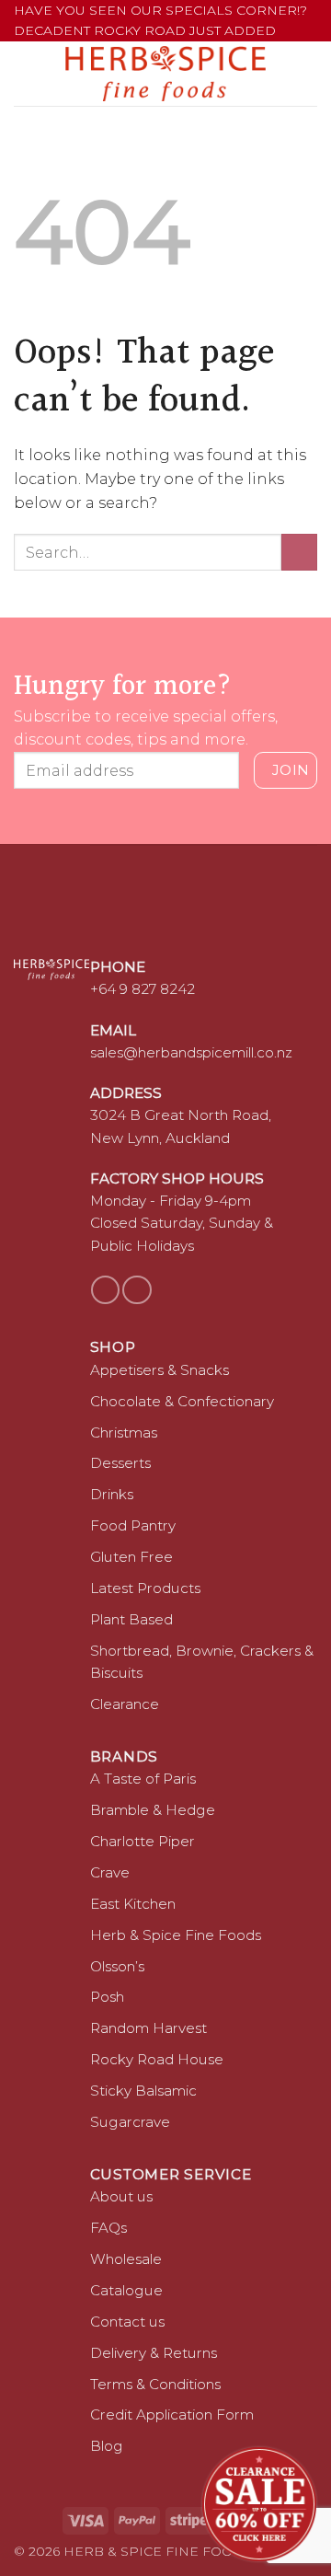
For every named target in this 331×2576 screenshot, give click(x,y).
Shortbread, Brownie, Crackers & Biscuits (202, 1662)
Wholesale (126, 2259)
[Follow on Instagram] (137, 1290)
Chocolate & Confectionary (182, 1401)
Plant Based (131, 1619)
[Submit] (299, 552)
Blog (107, 2446)
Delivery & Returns (154, 2353)
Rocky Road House (157, 2059)
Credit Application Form (172, 2414)
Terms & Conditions (155, 2384)
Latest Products (145, 1588)
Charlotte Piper (143, 1841)
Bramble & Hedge (153, 1810)
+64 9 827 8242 (143, 989)
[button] (25, 73)
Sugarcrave (130, 2122)
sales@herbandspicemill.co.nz (191, 1052)
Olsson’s (117, 1966)
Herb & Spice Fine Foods (176, 1935)
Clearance (125, 1704)
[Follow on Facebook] (105, 1290)
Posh (107, 1997)
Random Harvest (148, 2028)
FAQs (108, 2228)
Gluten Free (131, 1557)
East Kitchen (133, 1904)
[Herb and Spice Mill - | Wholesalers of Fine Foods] (166, 74)
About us (121, 2196)
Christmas (124, 1432)
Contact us (127, 2322)
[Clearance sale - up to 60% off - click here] (259, 2504)
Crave (110, 1872)
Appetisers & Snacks (160, 1370)
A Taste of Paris (143, 1779)
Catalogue (126, 2290)
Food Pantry (133, 1525)
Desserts (120, 1463)
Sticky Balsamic (143, 2091)
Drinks (112, 1494)
